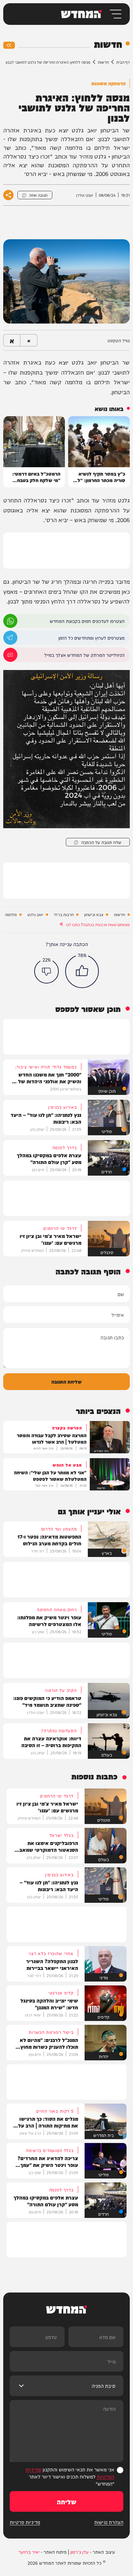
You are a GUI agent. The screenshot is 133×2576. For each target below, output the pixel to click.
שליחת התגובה (66, 1381)
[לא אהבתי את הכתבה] (46, 971)
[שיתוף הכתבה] (8, 195)
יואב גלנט (35, 915)
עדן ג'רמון (79, 2552)
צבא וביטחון (94, 915)
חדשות (103, 62)
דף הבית (123, 62)
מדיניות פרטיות (25, 2522)
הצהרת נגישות (109, 2522)
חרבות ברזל (64, 915)
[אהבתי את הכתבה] (82, 971)
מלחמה (11, 915)
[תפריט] (115, 14)
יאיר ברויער (29, 2552)
